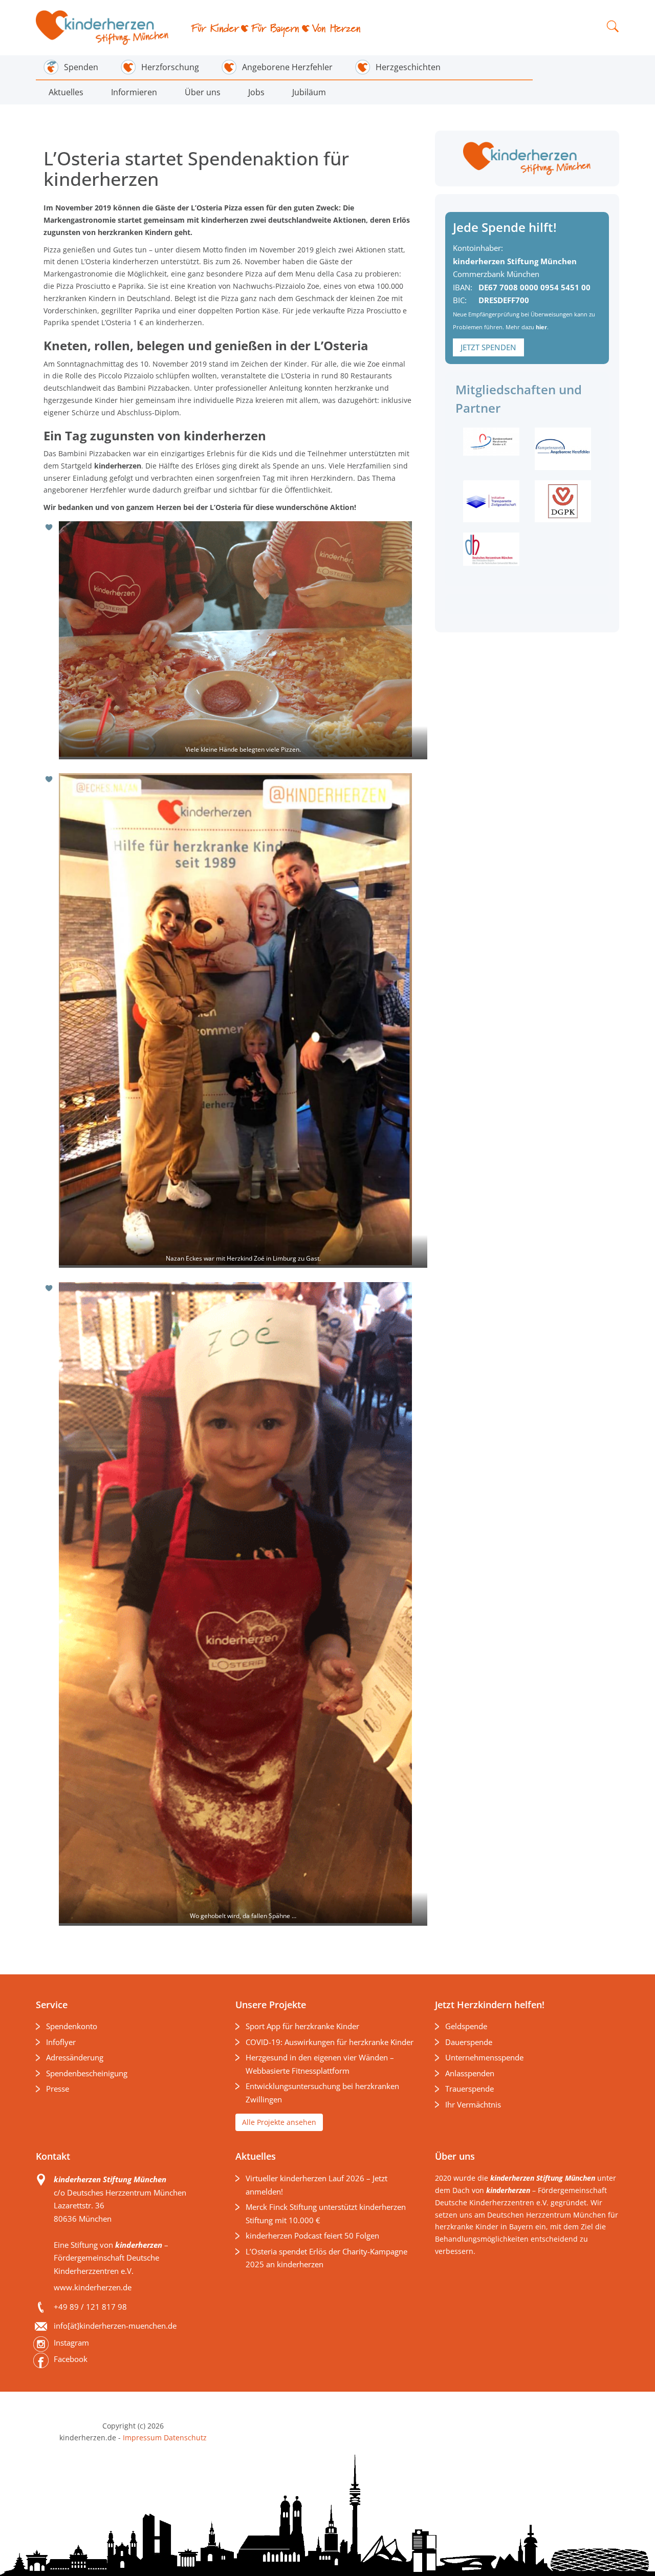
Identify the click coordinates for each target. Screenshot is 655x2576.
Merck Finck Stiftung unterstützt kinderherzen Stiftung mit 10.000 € (326, 2213)
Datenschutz (184, 2437)
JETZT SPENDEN (488, 347)
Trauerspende (470, 2089)
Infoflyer (61, 2042)
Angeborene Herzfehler (287, 67)
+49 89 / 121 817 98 (90, 2307)
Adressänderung (75, 2057)
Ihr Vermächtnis (473, 2104)
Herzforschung (170, 67)
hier (541, 327)
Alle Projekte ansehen (279, 2122)
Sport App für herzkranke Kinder (302, 2026)
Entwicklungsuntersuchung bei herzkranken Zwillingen (322, 2093)
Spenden (81, 67)
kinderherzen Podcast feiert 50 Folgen (312, 2236)
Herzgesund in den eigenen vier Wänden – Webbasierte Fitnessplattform (320, 2064)
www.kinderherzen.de (93, 2287)
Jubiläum (309, 92)
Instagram (71, 2343)
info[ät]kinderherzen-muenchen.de (115, 2326)
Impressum (142, 2437)
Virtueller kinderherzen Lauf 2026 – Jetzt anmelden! (316, 2185)
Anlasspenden (470, 2073)
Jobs (256, 92)
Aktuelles (66, 92)
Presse (58, 2089)
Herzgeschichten (408, 67)
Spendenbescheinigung (87, 2073)
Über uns (203, 92)
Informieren (134, 92)
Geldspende (466, 2026)
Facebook (71, 2359)
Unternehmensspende (484, 2057)
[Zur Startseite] (103, 28)
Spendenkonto (72, 2026)
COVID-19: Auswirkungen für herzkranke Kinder (330, 2042)
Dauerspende (469, 2042)
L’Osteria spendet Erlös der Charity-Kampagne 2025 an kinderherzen (326, 2258)
